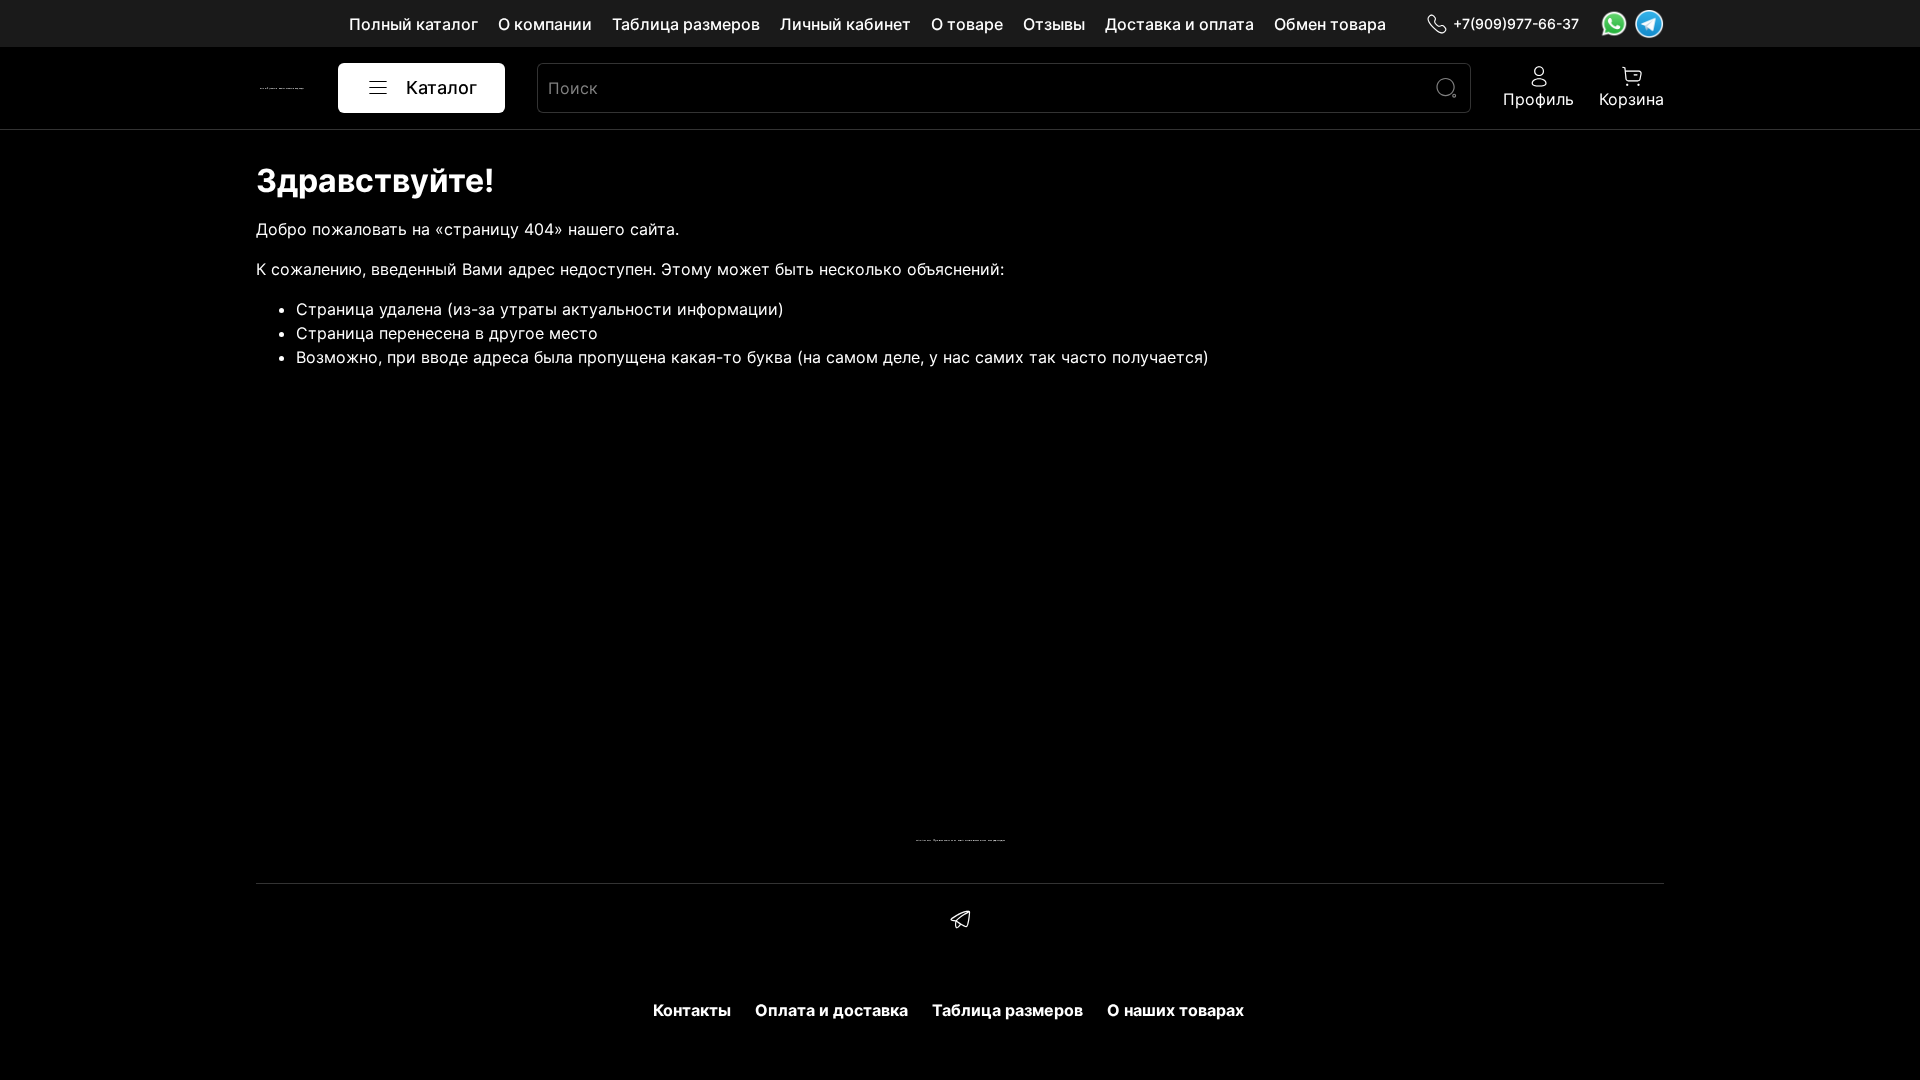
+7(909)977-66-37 (1516, 23)
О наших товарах (1175, 1010)
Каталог (441, 87)
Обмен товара (1330, 24)
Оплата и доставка (831, 1010)
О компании (545, 24)
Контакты (692, 1010)
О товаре (967, 24)
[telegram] (959, 922)
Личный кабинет (845, 24)
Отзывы (1054, 24)
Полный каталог (413, 24)
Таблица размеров (686, 24)
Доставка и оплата (1179, 24)
